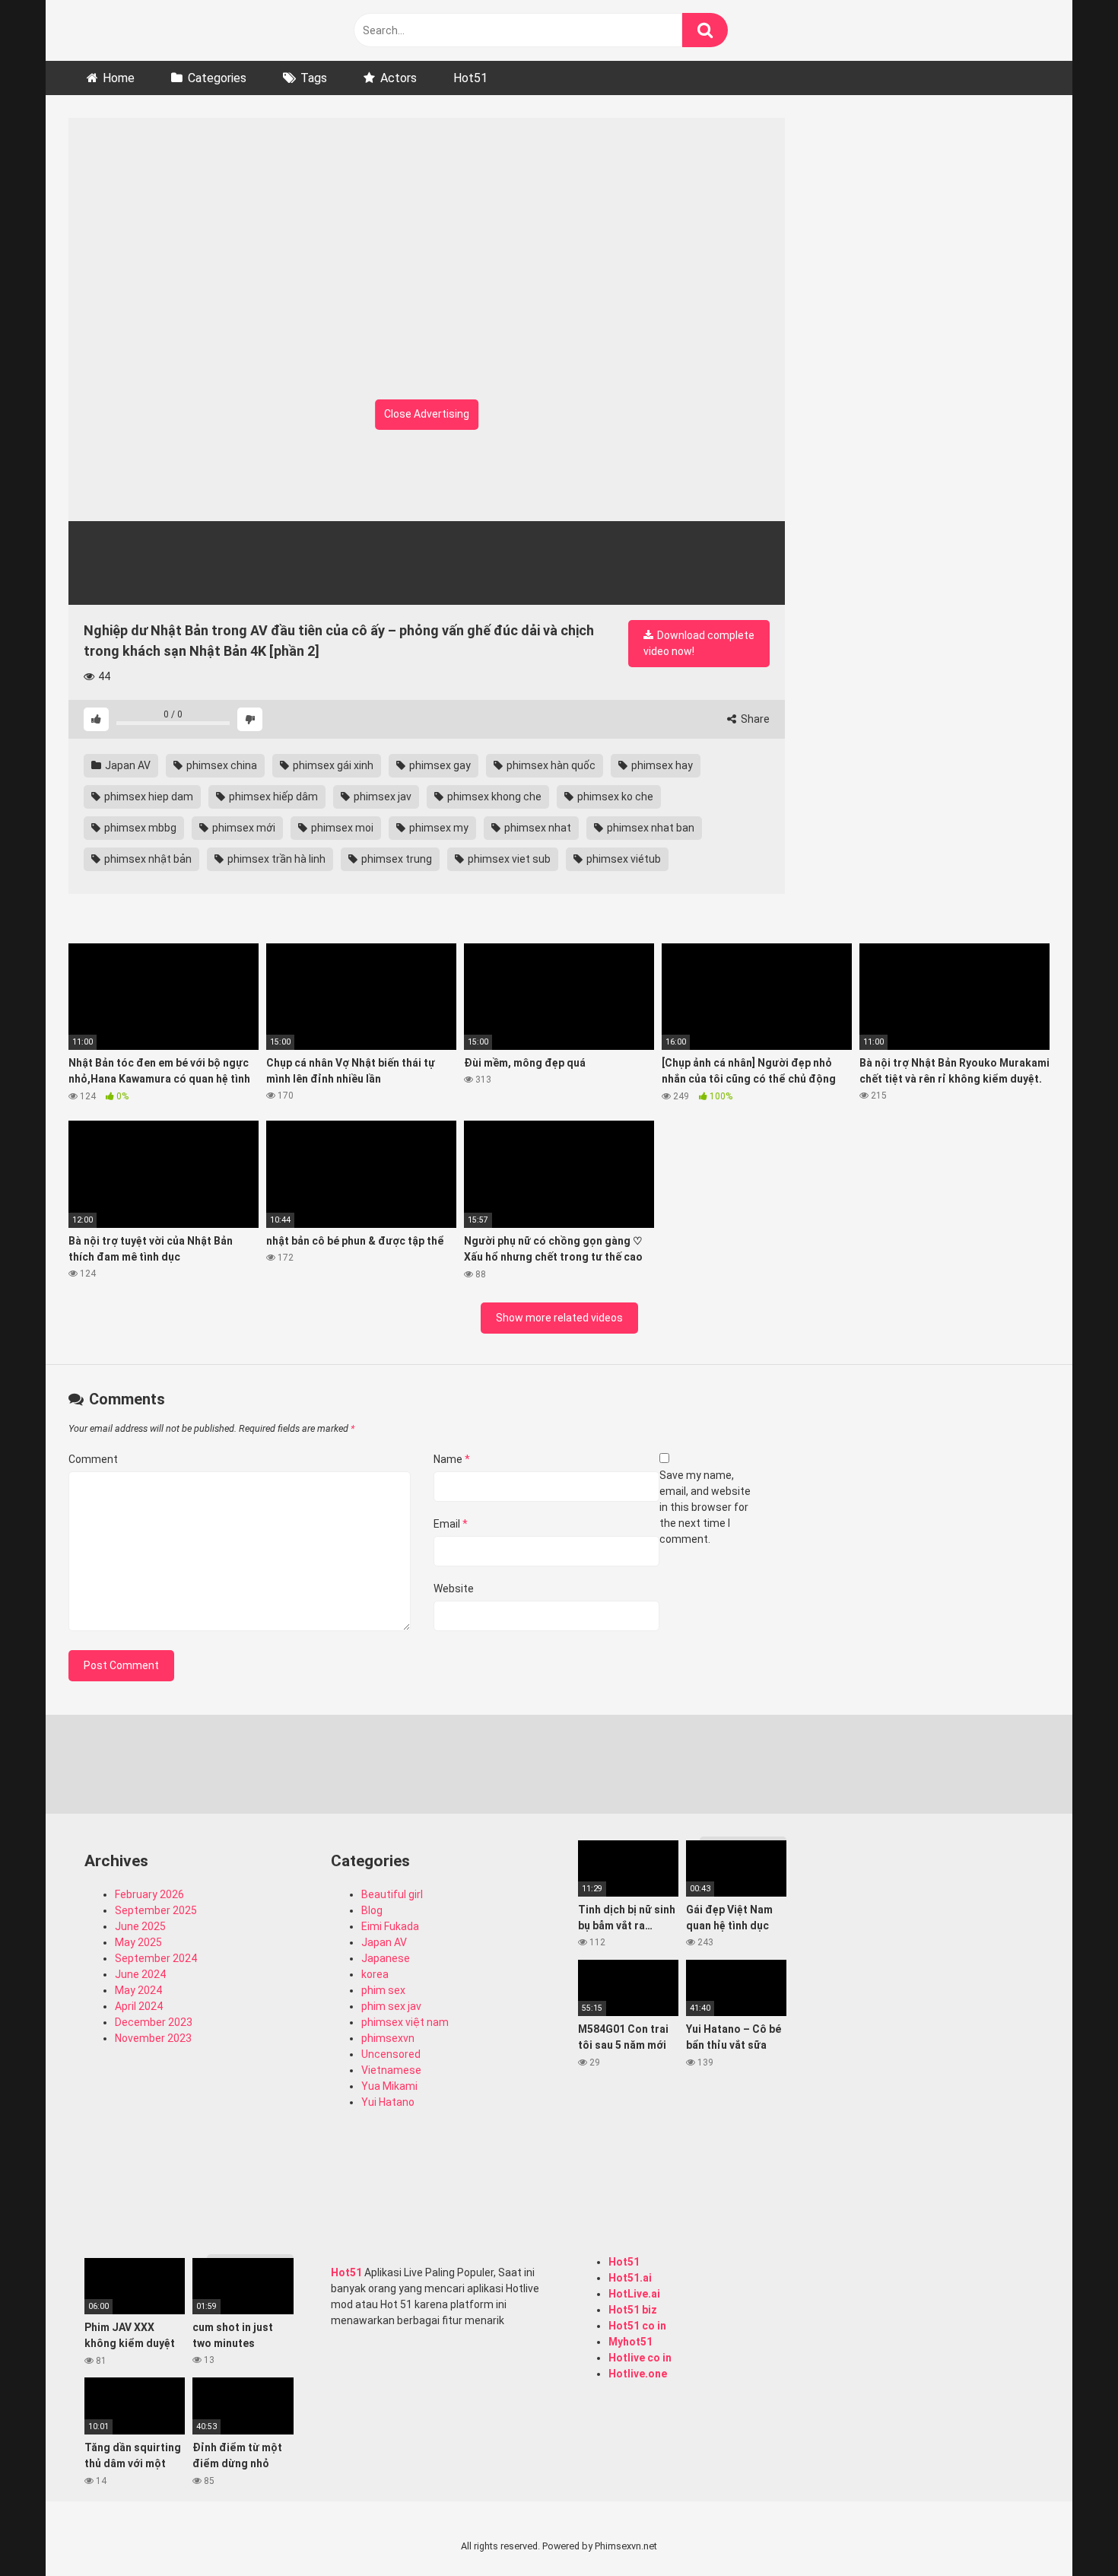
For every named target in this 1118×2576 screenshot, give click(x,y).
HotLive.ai (634, 2294)
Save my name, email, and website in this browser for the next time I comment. (705, 1507)
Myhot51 (630, 2342)
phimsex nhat (537, 828)
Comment (93, 1459)
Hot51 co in (637, 2326)
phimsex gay (439, 765)
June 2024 (140, 1974)
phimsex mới (243, 828)
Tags (314, 78)
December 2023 (154, 2022)
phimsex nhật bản (147, 859)
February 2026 (149, 1894)
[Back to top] (1067, 2530)
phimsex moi (341, 828)
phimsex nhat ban (650, 828)
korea (375, 1974)
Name (452, 1459)
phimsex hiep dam (148, 797)
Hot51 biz (633, 2310)
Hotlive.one (638, 2374)
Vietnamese (391, 2070)
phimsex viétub (623, 859)
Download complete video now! (699, 643)
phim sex (383, 1990)
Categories (217, 78)
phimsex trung (395, 859)
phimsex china (221, 765)
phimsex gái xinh (332, 765)
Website (454, 1589)
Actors (399, 78)
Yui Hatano (388, 2102)
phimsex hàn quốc (550, 765)
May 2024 (138, 1990)
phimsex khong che (493, 797)
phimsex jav (381, 797)
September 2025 (156, 1910)
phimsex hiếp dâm (272, 797)
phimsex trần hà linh (275, 859)
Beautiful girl (392, 1894)
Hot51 (470, 78)
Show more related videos (559, 1318)
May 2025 (138, 1942)
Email (451, 1524)
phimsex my (438, 828)
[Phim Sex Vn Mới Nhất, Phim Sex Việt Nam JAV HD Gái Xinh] (183, 27)
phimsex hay (661, 765)
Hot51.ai (630, 2278)
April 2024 (139, 2006)
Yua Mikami (389, 2086)
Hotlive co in (640, 2358)
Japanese (386, 1958)
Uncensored (391, 2054)
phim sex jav (391, 2006)
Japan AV (127, 765)
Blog (372, 1910)
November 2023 (153, 2038)
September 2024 (156, 1958)
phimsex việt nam (405, 2022)
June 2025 (140, 1926)
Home (119, 78)
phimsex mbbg (139, 828)
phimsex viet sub (508, 859)
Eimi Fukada (390, 1926)
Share (754, 719)
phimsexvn (388, 2038)
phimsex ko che (614, 797)
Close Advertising (427, 414)
